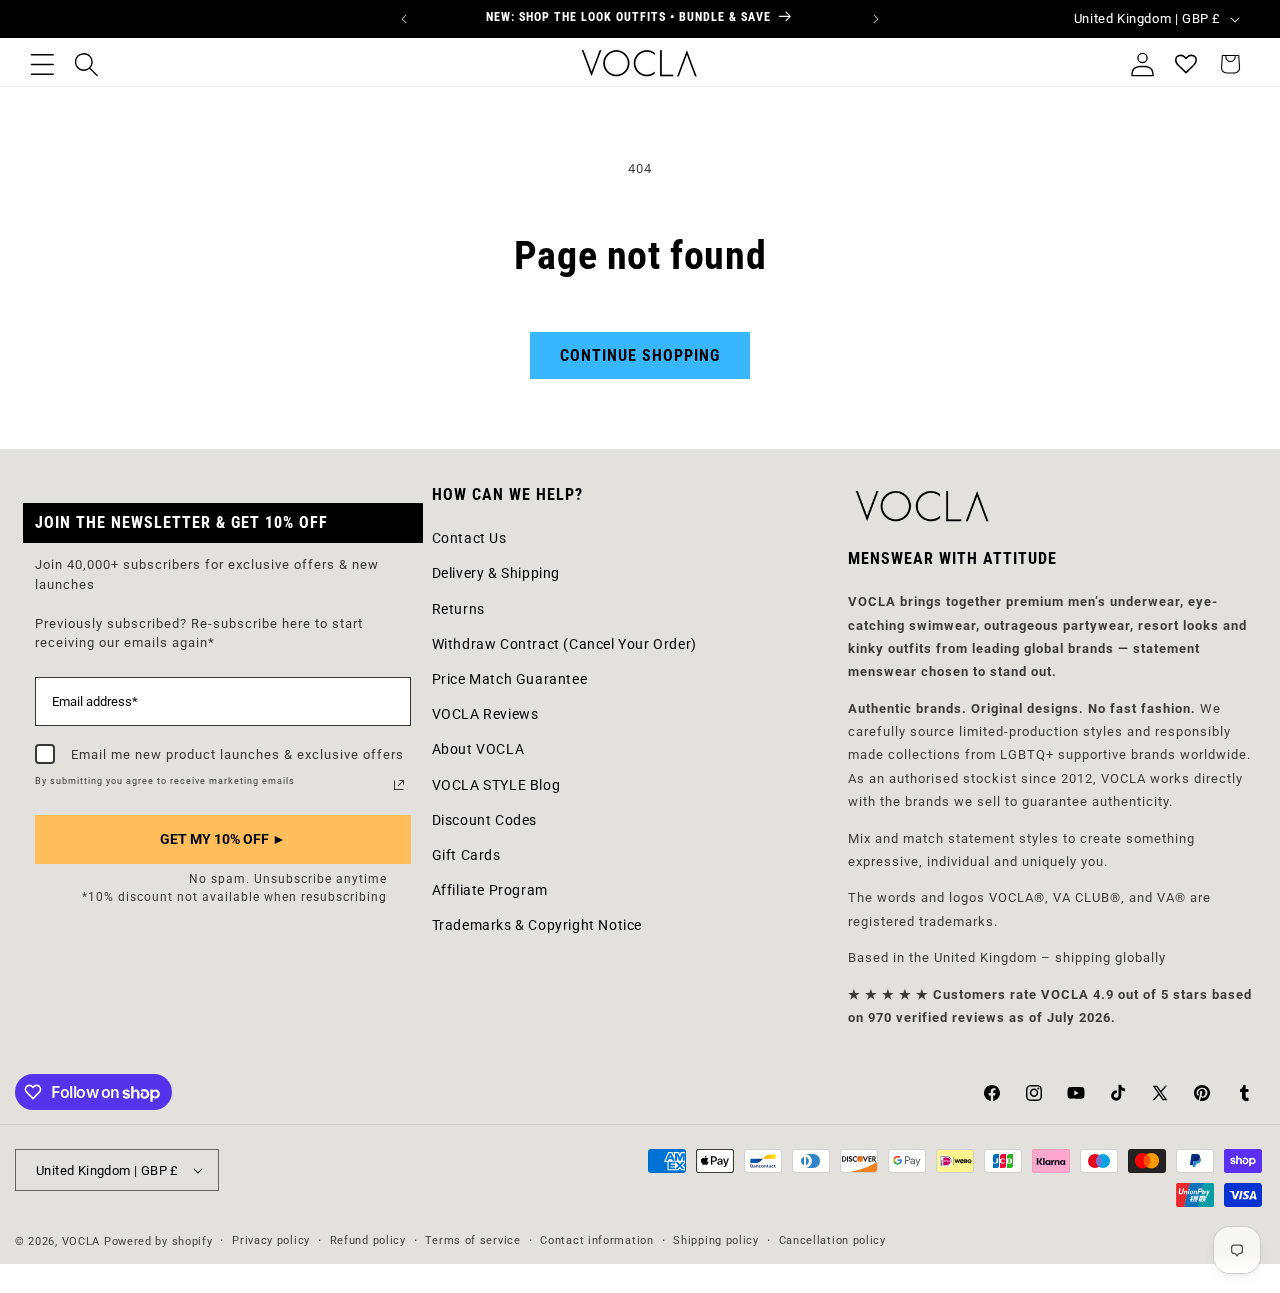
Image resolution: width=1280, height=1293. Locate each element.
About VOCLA (478, 749)
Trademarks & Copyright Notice (537, 925)
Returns (458, 609)
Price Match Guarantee (510, 679)
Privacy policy (271, 1240)
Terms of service (472, 1240)
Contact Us (469, 538)
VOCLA (81, 1241)
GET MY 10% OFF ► (223, 839)
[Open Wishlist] (1186, 64)
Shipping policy (716, 1240)
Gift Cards (466, 855)
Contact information (596, 1240)
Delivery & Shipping (496, 573)
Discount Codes (484, 820)
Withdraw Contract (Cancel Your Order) (564, 644)
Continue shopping (640, 355)
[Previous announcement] (404, 19)
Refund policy (368, 1240)
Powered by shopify (158, 1241)
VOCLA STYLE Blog (496, 785)
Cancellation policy (832, 1240)
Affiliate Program (490, 890)
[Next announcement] (876, 19)
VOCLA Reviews (485, 714)
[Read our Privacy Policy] (399, 785)
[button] (42, 64)
